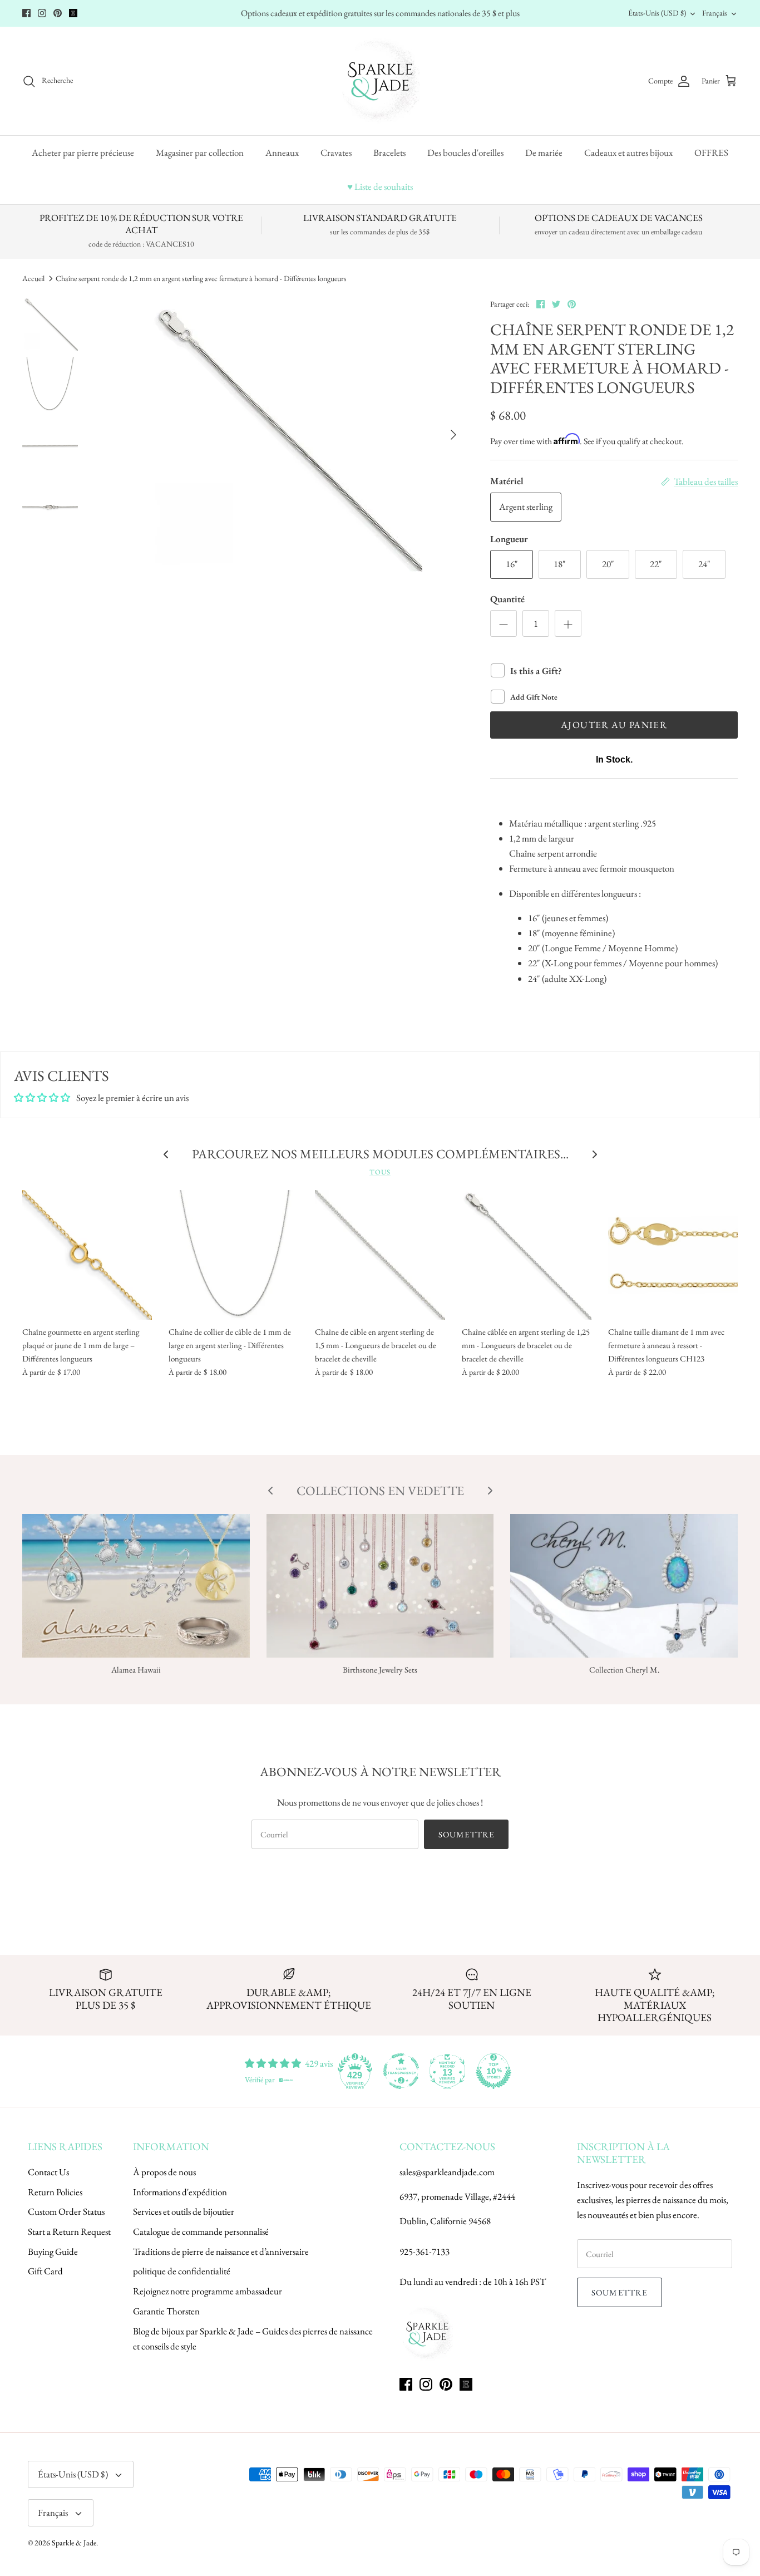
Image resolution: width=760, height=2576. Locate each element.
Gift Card (45, 2271)
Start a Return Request (69, 2231)
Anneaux (282, 153)
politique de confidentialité (182, 2271)
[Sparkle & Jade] (380, 81)
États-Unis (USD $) (657, 13)
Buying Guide (53, 2251)
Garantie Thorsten (166, 2311)
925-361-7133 (425, 2251)
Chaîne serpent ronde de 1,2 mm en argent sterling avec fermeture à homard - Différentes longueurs (201, 278)
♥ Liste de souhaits (380, 186)
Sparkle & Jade (74, 2543)
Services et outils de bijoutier (184, 2211)
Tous (380, 1172)
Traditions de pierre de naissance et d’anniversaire (221, 2251)
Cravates (336, 153)
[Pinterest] (58, 13)
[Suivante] (453, 435)
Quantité (507, 599)
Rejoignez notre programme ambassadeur (208, 2291)
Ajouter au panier (614, 725)
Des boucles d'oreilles (465, 153)
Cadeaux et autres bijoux (628, 153)
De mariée (544, 153)
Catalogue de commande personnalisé (201, 2231)
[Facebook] (26, 13)
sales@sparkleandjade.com (447, 2172)
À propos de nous (164, 2172)
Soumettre (467, 1834)
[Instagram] (42, 13)
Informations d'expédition (180, 2192)
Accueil (33, 278)
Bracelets (389, 153)
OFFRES (711, 153)
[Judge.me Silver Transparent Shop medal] (401, 2071)
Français (715, 13)
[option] (283, 435)
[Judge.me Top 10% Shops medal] (493, 2071)
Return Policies (55, 2192)
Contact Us (48, 2172)
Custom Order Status (66, 2211)
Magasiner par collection (200, 153)
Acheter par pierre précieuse (83, 153)
